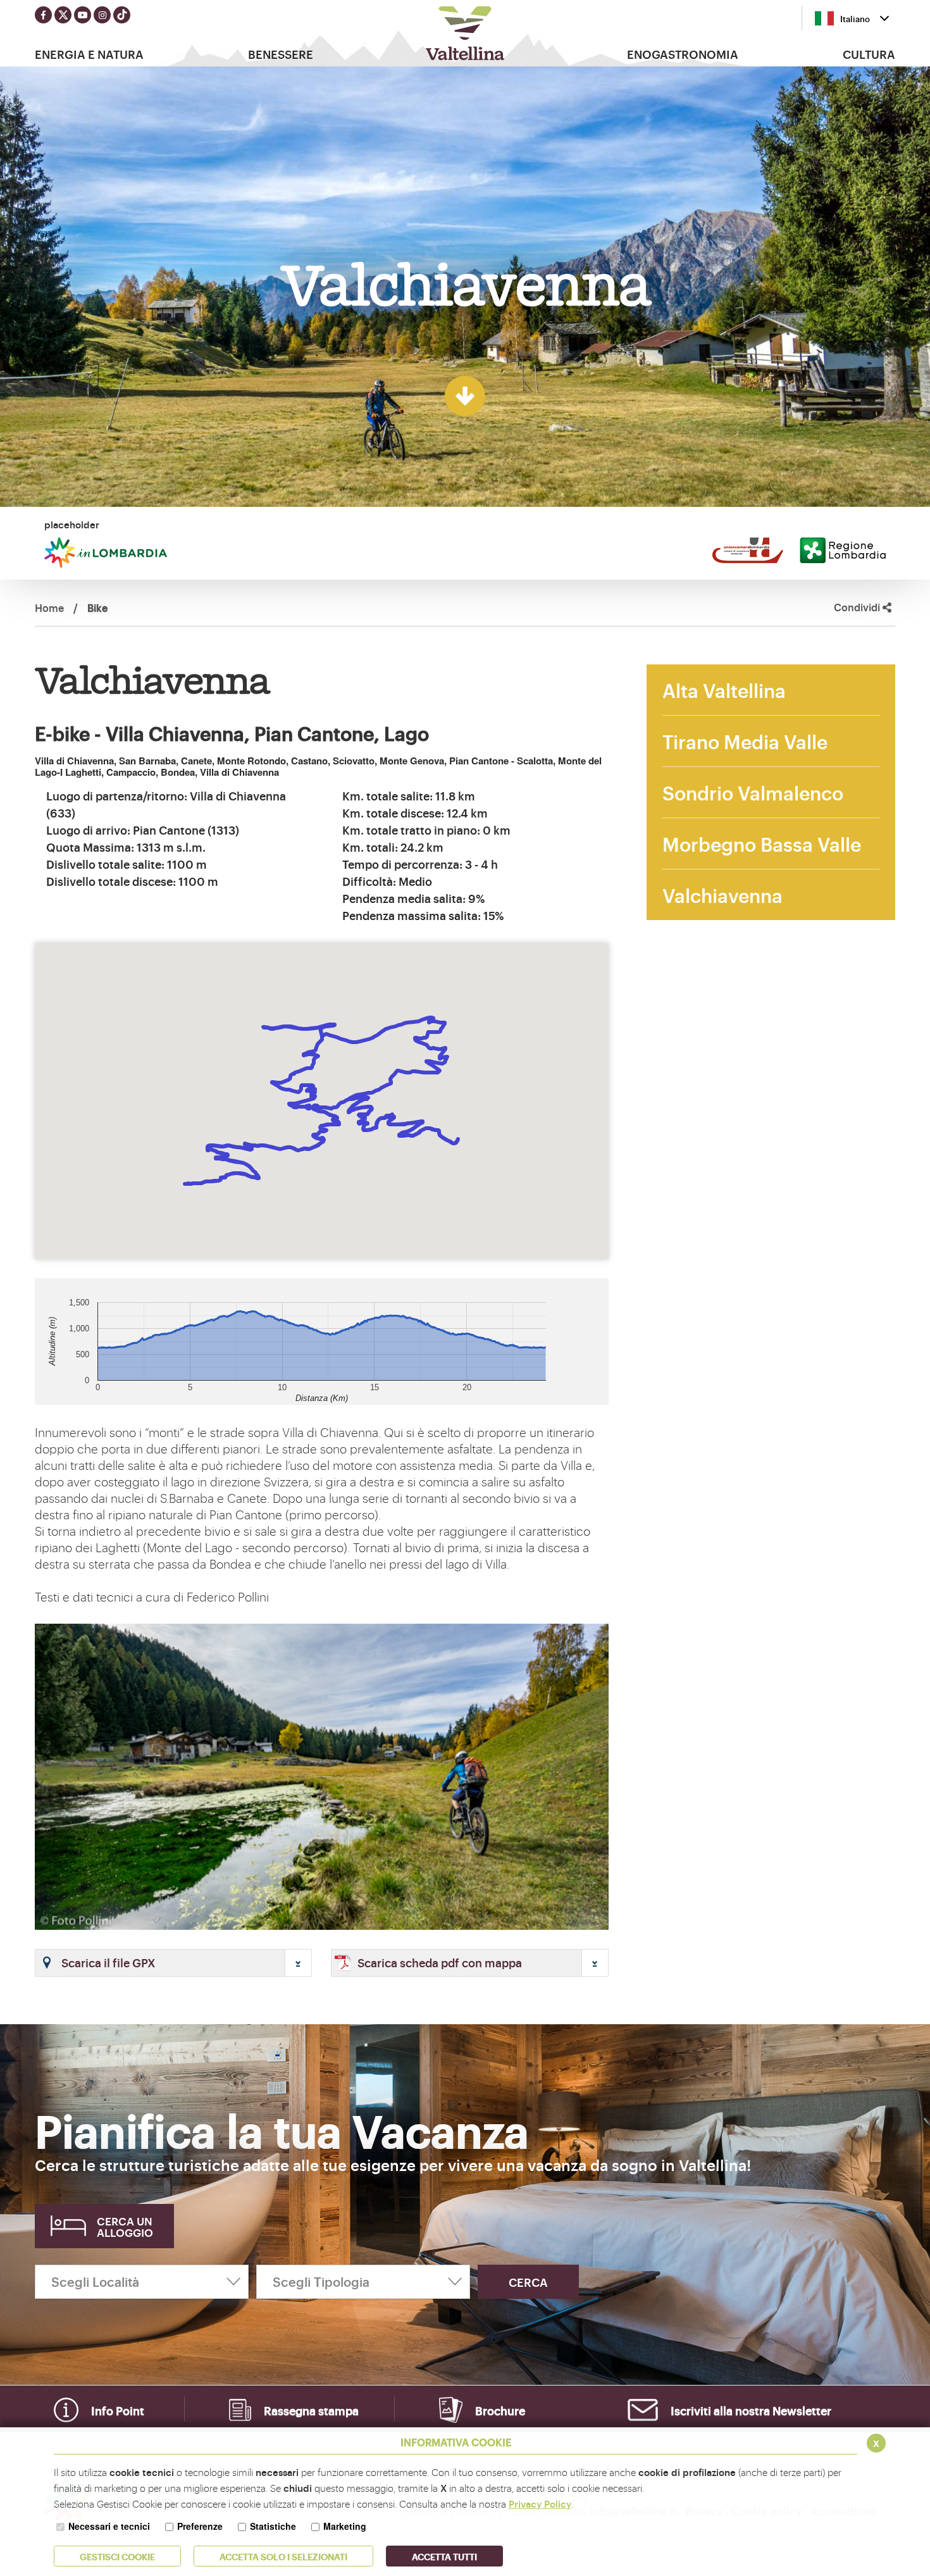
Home (49, 607)
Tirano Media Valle (745, 741)
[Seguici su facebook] (43, 15)
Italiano (855, 18)
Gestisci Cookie (117, 2556)
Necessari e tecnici (109, 2526)
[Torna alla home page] (465, 33)
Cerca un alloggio (125, 2226)
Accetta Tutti (444, 2556)
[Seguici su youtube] (83, 15)
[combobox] (852, 18)
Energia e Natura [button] (89, 54)
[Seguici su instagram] (102, 15)
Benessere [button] (281, 54)
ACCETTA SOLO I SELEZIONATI (283, 2556)
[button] (173, 1963)
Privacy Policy (540, 2504)
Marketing (345, 2526)
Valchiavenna (722, 894)
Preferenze (200, 2526)
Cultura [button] (869, 54)
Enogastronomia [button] (683, 54)
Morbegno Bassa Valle (762, 843)
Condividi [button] (858, 607)
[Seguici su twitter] (63, 15)
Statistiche (273, 2526)
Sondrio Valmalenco (753, 792)
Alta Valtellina (724, 689)
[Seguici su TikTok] (122, 15)
